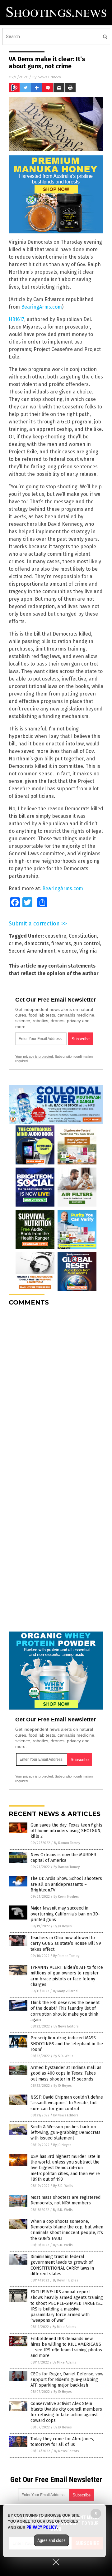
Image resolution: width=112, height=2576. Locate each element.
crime (15, 943)
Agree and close (51, 2540)
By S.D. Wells (63, 2056)
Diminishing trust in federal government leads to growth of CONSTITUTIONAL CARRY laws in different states (62, 2265)
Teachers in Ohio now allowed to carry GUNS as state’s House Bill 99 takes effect (66, 1943)
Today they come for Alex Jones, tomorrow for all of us (62, 2442)
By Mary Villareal (66, 1991)
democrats (37, 943)
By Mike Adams (64, 2327)
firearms (61, 943)
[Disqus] (56, 1389)
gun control (87, 943)
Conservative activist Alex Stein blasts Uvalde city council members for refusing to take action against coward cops (66, 2412)
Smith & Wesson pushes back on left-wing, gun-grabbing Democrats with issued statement (65, 2132)
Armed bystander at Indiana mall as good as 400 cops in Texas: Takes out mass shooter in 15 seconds (66, 2073)
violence (67, 951)
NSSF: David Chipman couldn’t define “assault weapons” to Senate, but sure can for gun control (67, 2103)
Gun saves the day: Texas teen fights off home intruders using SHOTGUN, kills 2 (66, 1831)
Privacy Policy (42, 2527)
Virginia (88, 951)
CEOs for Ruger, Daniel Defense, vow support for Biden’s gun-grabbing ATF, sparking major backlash (67, 2380)
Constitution (83, 936)
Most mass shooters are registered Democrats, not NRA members (65, 2200)
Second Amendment (32, 951)
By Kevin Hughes (66, 1897)
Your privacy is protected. (35, 1056)
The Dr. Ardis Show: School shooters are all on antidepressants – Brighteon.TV (66, 1884)
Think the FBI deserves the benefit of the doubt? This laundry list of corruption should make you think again (65, 2011)
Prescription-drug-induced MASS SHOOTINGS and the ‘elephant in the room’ (67, 2044)
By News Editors (66, 2026)
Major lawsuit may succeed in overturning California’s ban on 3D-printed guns (65, 1914)
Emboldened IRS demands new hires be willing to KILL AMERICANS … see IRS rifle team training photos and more (66, 2347)
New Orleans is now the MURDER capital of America (63, 1858)
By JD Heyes (63, 1926)
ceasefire (56, 936)
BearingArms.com (42, 307)
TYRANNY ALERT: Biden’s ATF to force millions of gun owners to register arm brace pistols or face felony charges (67, 1976)
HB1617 (16, 319)
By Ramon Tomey (67, 1843)
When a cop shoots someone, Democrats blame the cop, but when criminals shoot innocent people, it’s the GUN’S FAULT (67, 2230)
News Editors (49, 77)
